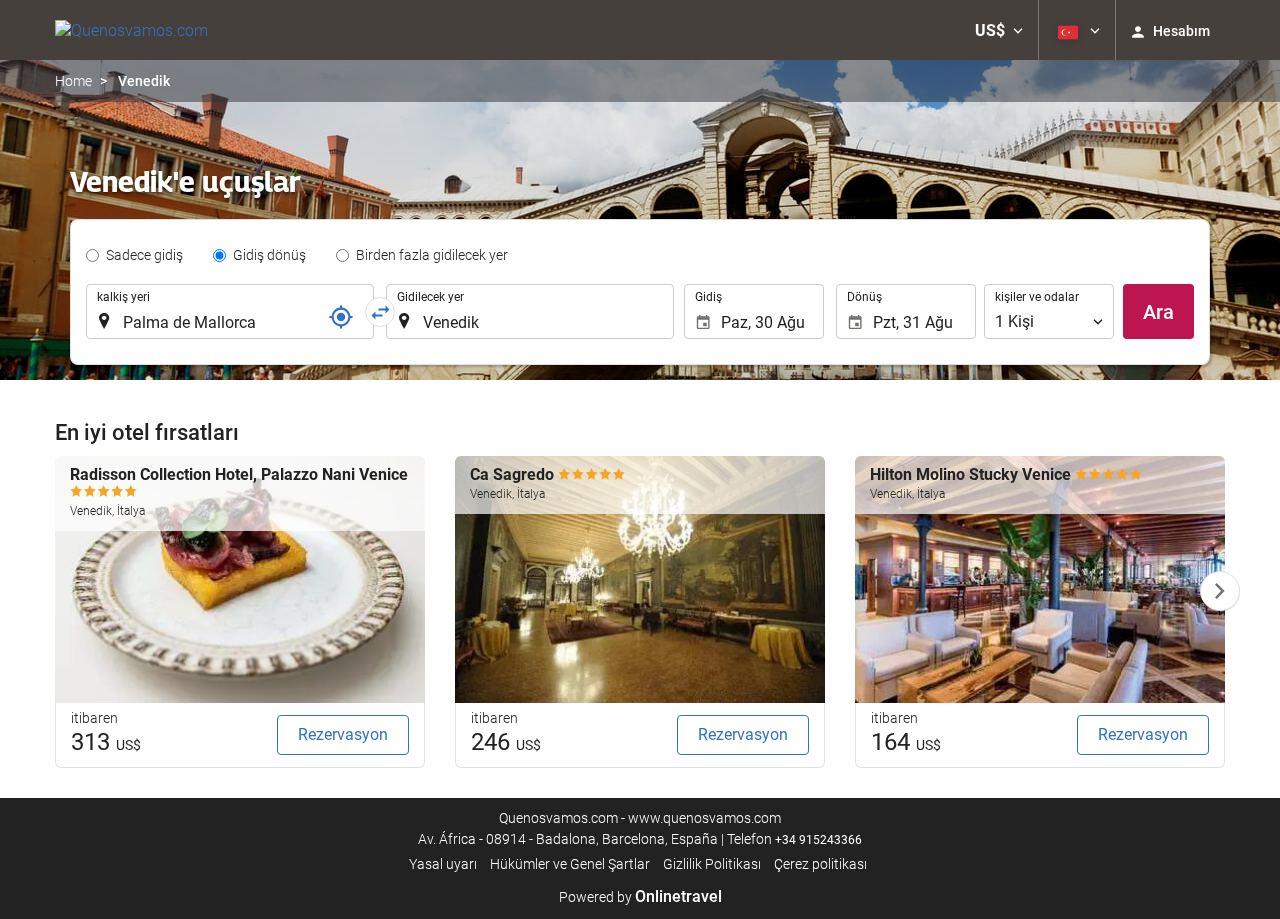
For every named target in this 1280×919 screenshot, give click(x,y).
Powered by (640, 897)
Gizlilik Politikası (712, 864)
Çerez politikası (820, 864)
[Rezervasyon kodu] (341, 317)
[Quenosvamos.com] (131, 30)
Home (73, 81)
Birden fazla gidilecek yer (432, 255)
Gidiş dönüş (269, 255)
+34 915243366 (818, 840)
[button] (999, 30)
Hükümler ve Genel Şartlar (570, 864)
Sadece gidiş (144, 255)
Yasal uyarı (443, 864)
